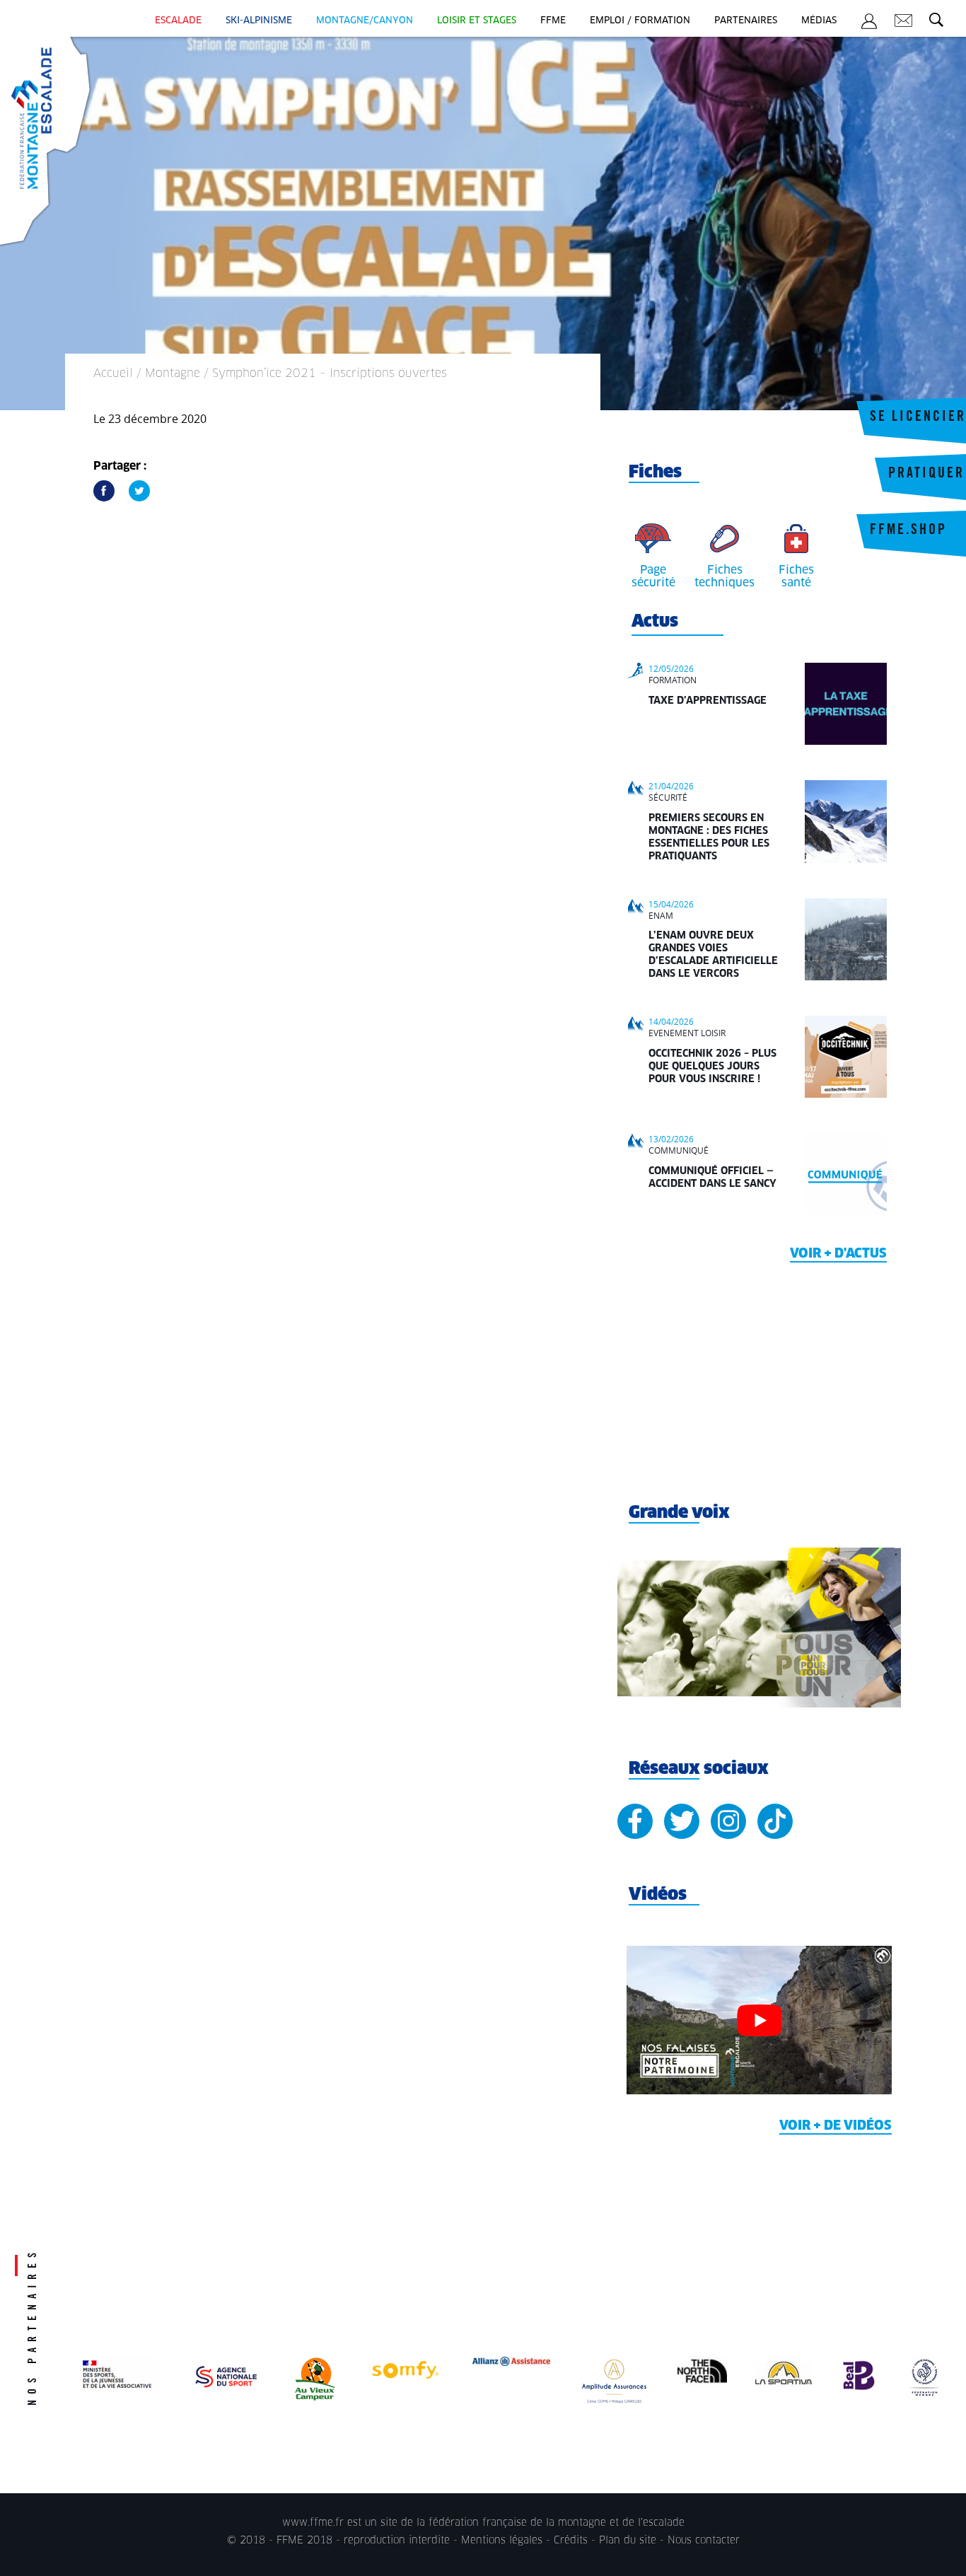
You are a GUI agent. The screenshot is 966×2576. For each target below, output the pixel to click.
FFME (553, 21)
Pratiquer (926, 475)
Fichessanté (796, 576)
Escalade (178, 21)
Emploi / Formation (640, 21)
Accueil (113, 373)
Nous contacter (704, 2541)
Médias (819, 21)
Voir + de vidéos (836, 2126)
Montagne (173, 373)
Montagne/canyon (365, 21)
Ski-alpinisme (259, 21)
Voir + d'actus (838, 1254)
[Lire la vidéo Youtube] (759, 2020)
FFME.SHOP (908, 531)
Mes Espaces (869, 23)
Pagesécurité (653, 576)
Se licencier (918, 418)
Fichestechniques (724, 576)
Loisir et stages (477, 21)
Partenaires (746, 21)
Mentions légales (502, 2541)
